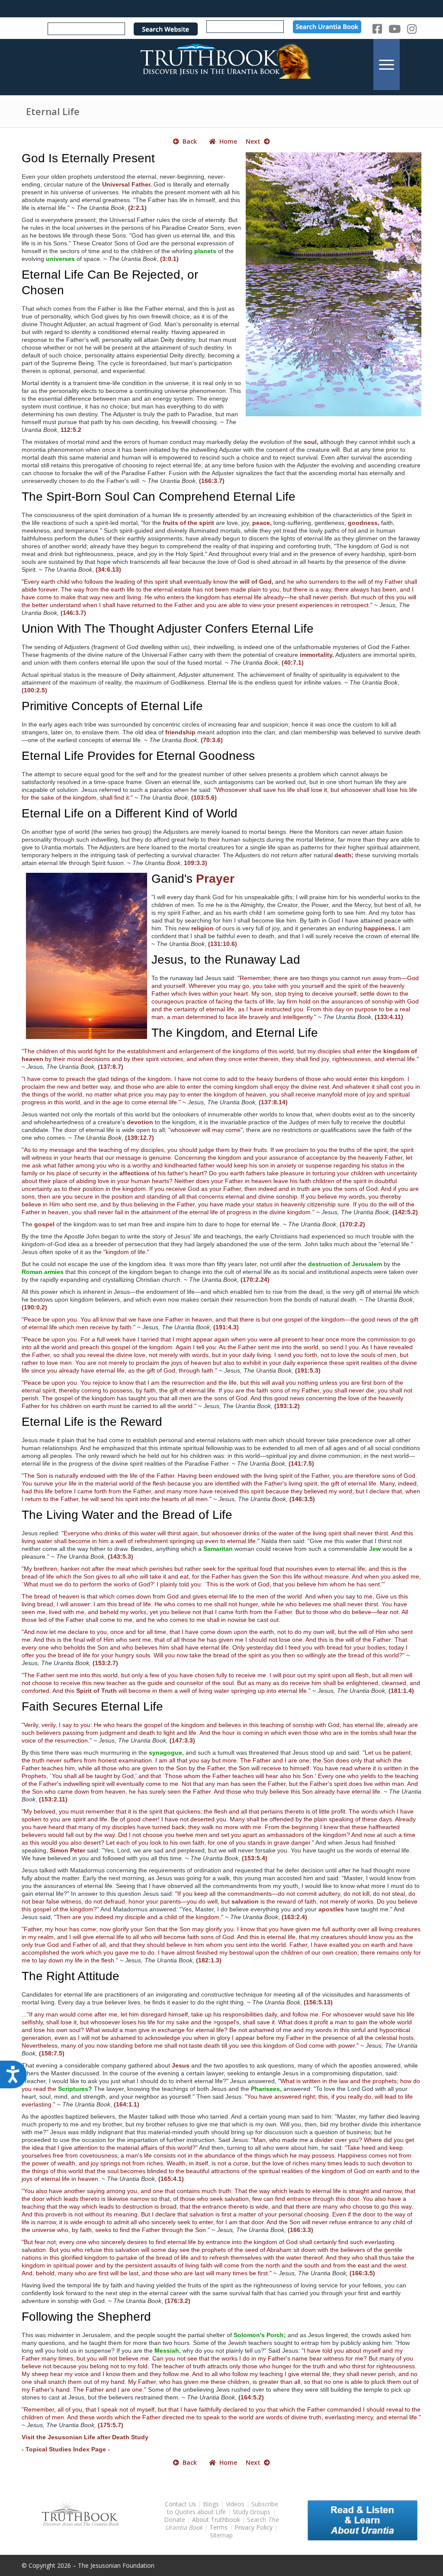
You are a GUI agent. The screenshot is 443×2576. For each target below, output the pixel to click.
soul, (311, 442)
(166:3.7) (212, 481)
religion (202, 928)
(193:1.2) (287, 1406)
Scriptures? (75, 2089)
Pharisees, (266, 2089)
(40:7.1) (293, 662)
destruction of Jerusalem (345, 1264)
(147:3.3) (182, 1740)
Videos (235, 2504)
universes (60, 259)
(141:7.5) (301, 1463)
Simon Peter (67, 1850)
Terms (218, 2527)
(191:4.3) (226, 1327)
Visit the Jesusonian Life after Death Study (85, 2437)
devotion (140, 1122)
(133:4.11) (389, 1017)
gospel (44, 1224)
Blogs (211, 2504)
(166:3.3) (300, 2230)
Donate (175, 2520)
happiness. (380, 928)
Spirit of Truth (96, 1691)
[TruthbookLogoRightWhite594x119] (221, 64)
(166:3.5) (362, 2273)
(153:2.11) (53, 1799)
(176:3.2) (178, 2301)
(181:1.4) (401, 1691)
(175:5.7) (111, 2425)
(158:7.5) (52, 2053)
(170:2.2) (352, 1224)
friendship (180, 732)
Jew (375, 1549)
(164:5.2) (251, 2397)
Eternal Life (53, 111)
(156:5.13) (318, 2002)
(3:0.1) (169, 259)
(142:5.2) (405, 1212)
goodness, (364, 523)
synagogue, (166, 1753)
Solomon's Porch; (260, 2335)
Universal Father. (127, 184)
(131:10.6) (223, 944)
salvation (245, 1901)
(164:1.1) (127, 2104)
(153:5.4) (255, 1858)
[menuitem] (387, 64)
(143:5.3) (120, 1557)
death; (344, 855)
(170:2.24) (255, 1280)
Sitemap (221, 2535)
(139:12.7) (140, 1138)
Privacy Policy (254, 2527)
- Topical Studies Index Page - (66, 2449)
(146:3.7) (73, 613)
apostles (331, 1909)
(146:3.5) (302, 1499)
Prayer (215, 879)
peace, (262, 523)
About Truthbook (216, 2520)
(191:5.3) (308, 1370)
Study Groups (252, 2512)
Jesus (181, 2065)
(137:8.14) (273, 1102)
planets (205, 251)
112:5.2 (71, 430)
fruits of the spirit (188, 523)
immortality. (317, 655)
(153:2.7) (105, 1663)
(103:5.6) (204, 798)
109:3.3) (196, 863)
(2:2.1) (137, 208)
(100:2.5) (34, 690)
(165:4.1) (171, 2179)
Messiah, (168, 2351)
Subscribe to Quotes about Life (223, 2508)
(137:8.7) (111, 1067)
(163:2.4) (294, 1917)
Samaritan (218, 1549)
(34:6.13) (108, 569)
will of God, (257, 582)
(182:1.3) (209, 1960)
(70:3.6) (212, 740)
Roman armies (43, 1272)
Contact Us (180, 2504)
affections (134, 1173)
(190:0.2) (34, 1307)
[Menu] (387, 64)
